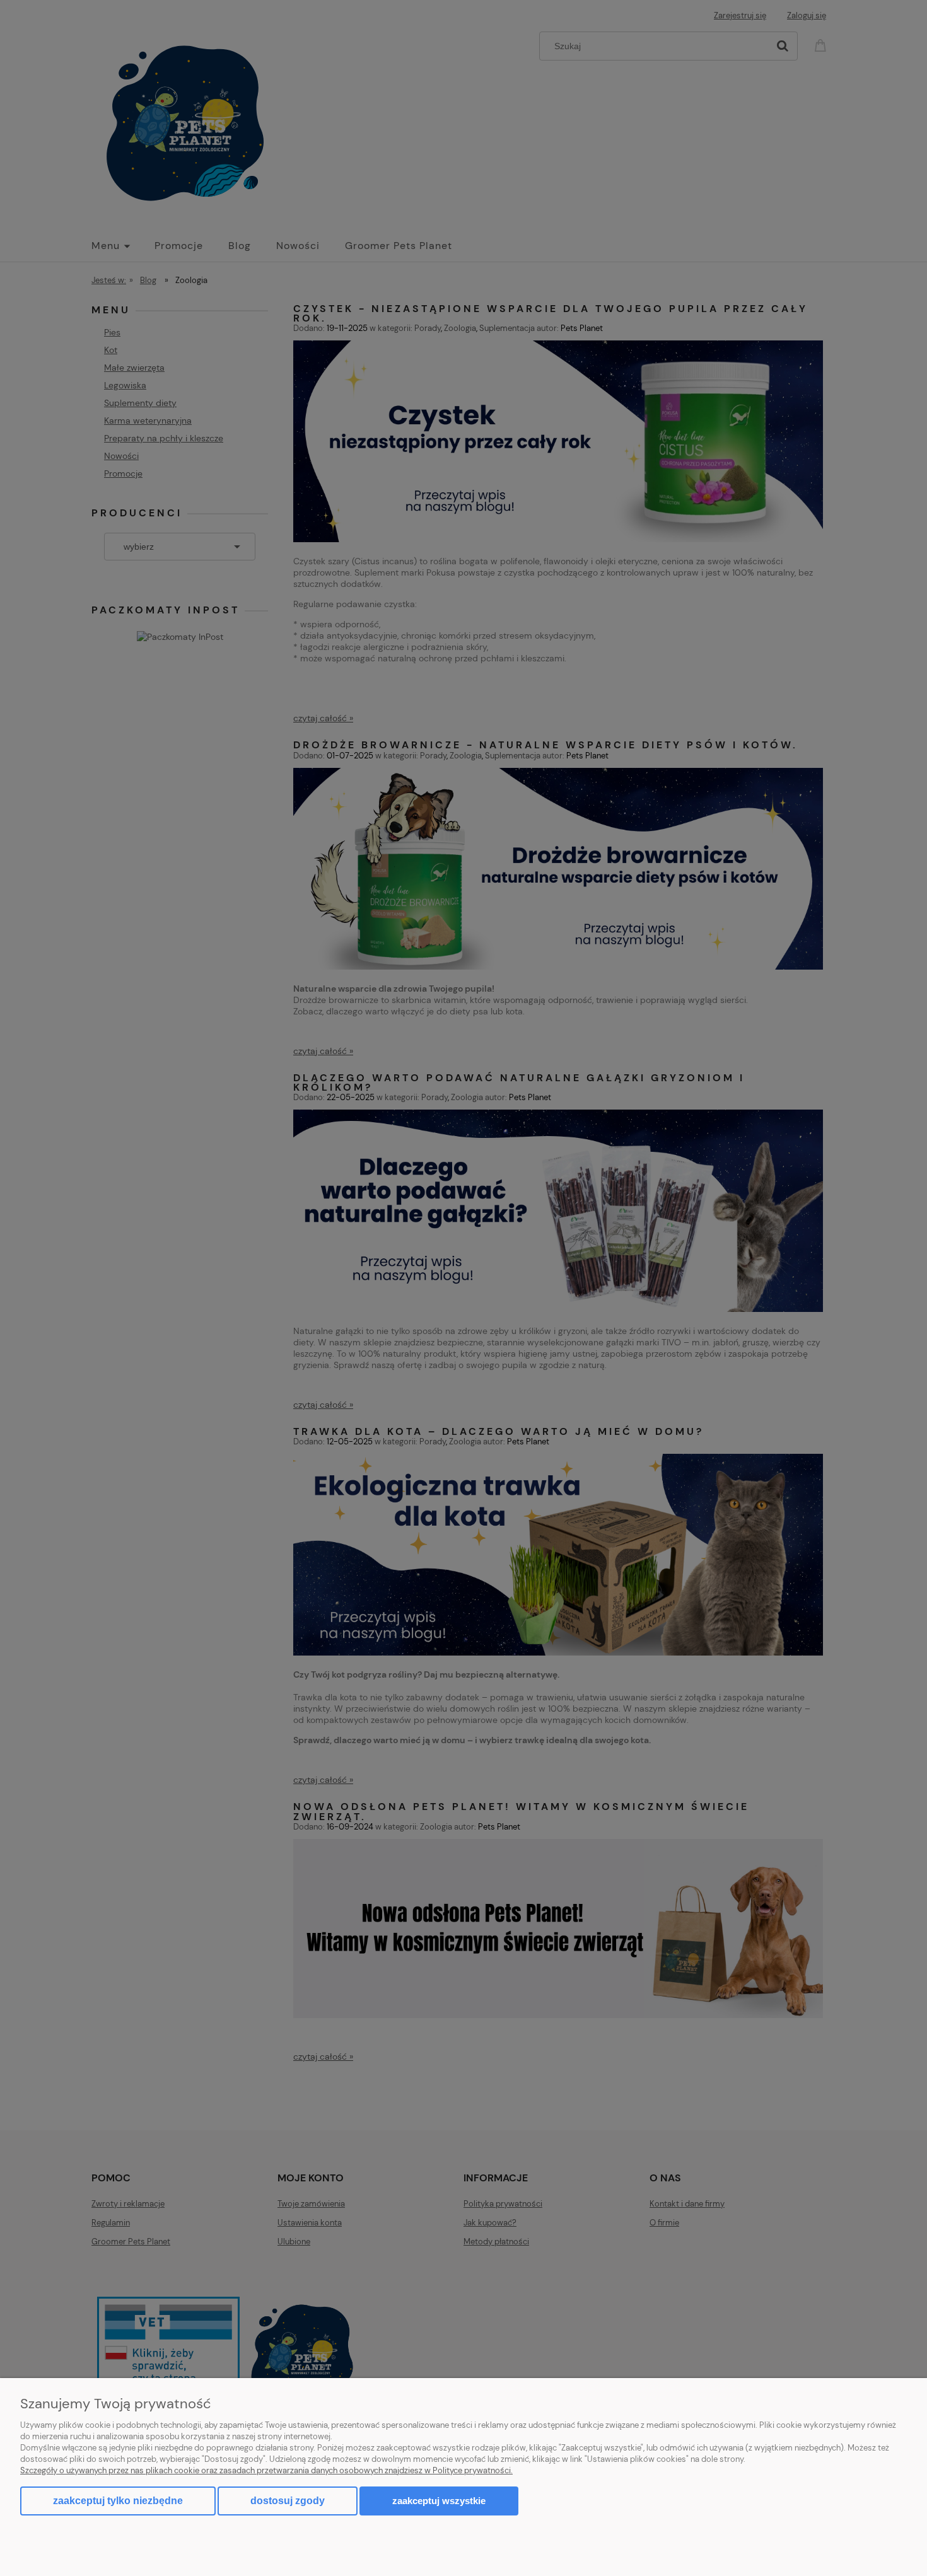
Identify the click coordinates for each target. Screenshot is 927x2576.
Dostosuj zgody (288, 2501)
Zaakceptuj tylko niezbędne (118, 2501)
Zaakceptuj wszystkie (439, 2501)
